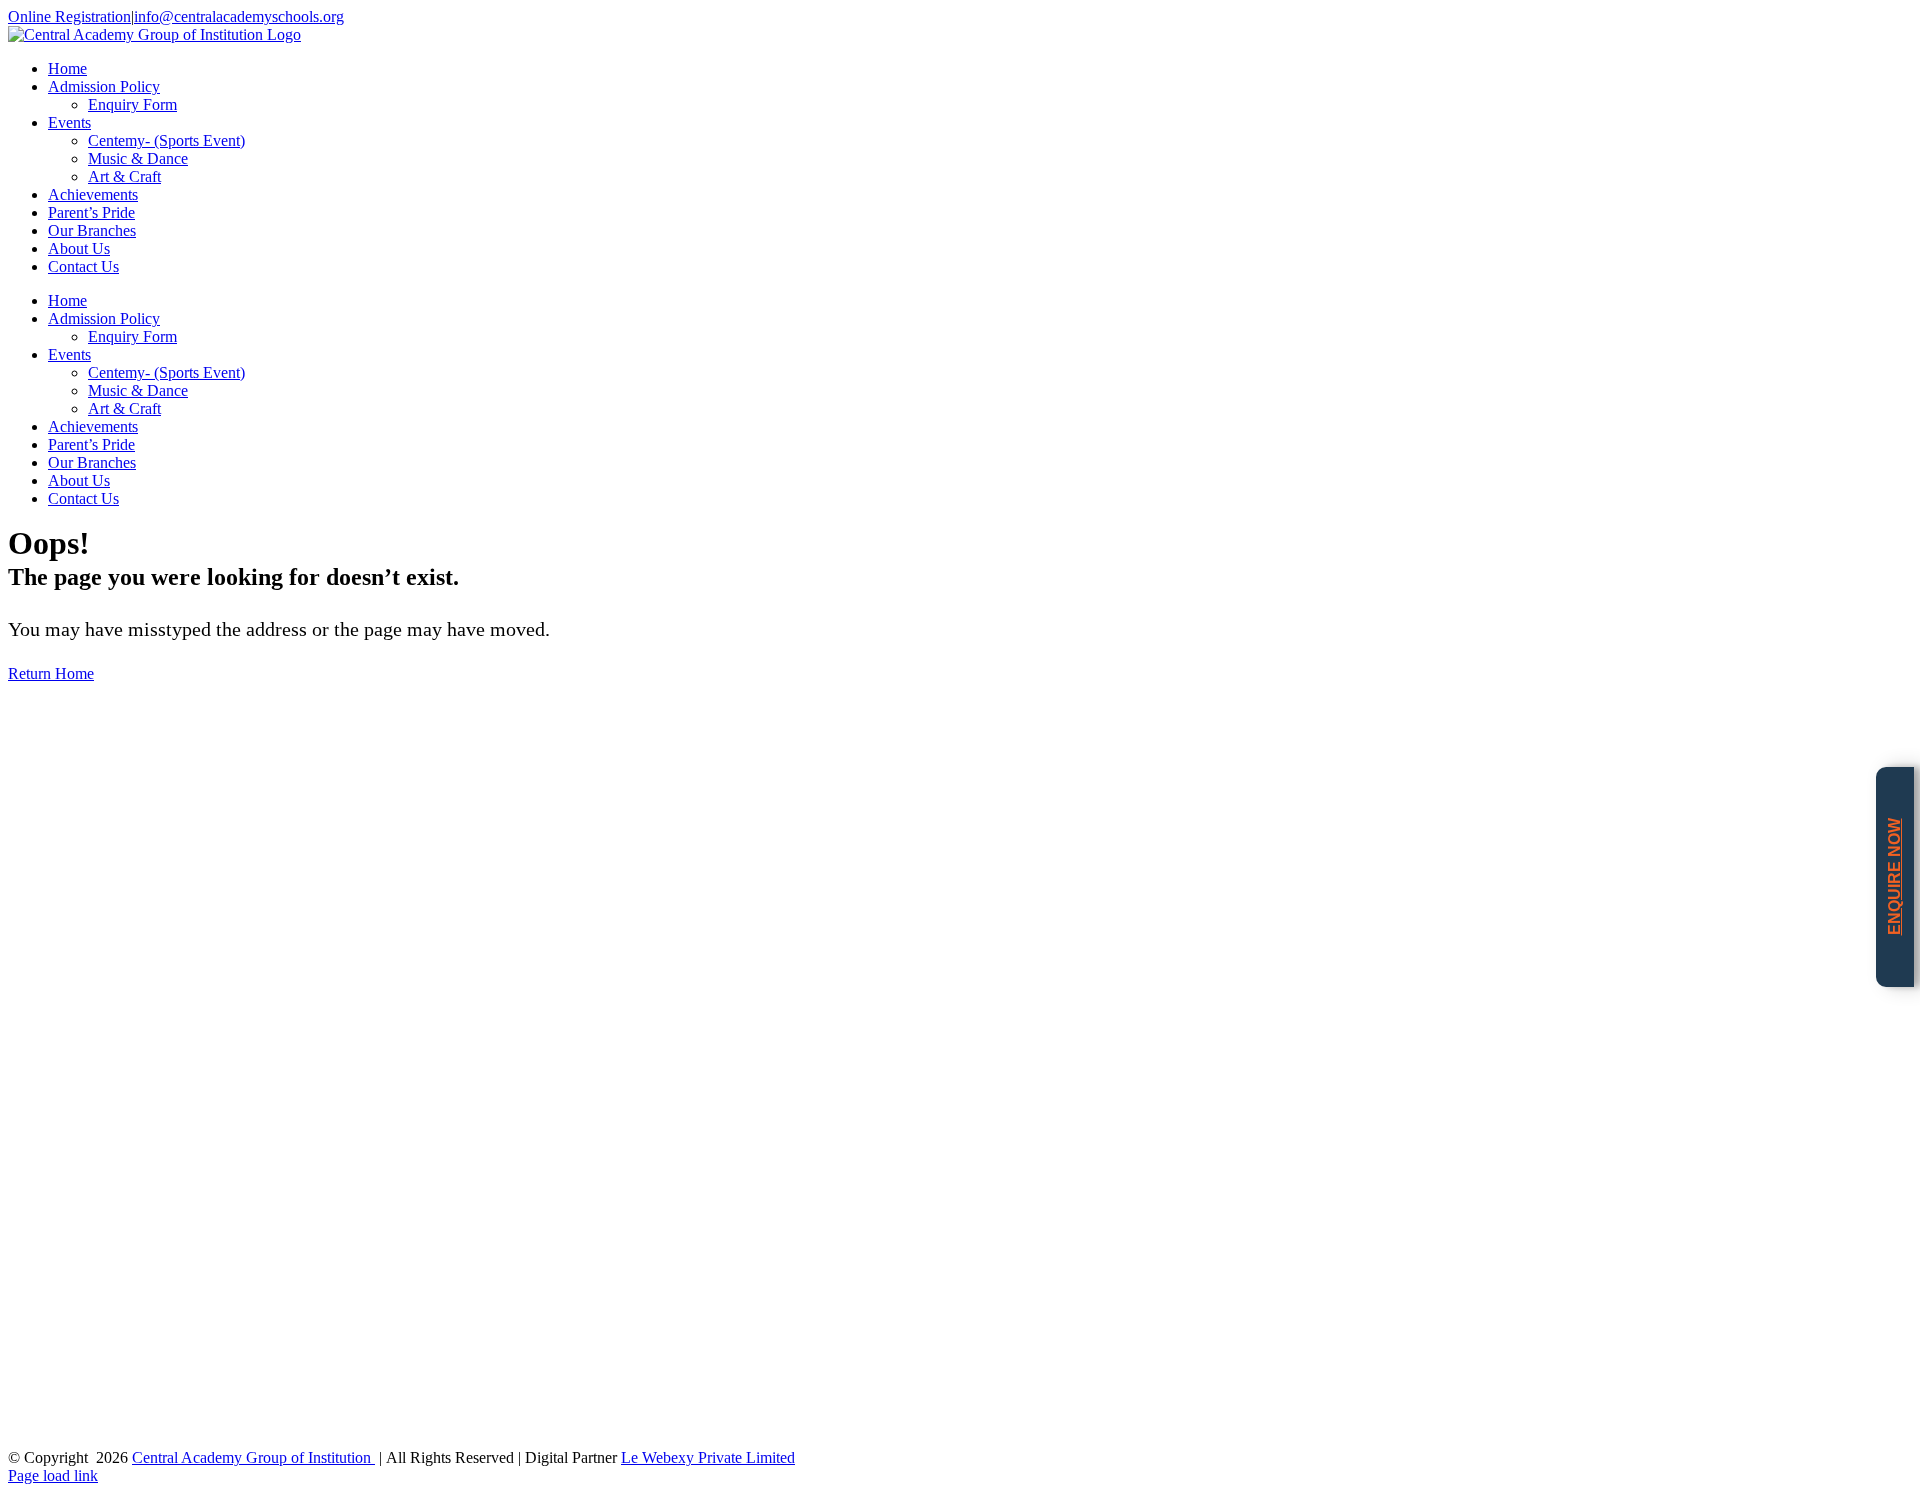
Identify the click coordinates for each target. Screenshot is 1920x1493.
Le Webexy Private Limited (708, 1457)
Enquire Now (1894, 876)
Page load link (53, 1475)
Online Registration (69, 16)
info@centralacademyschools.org (239, 16)
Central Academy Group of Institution (253, 1457)
